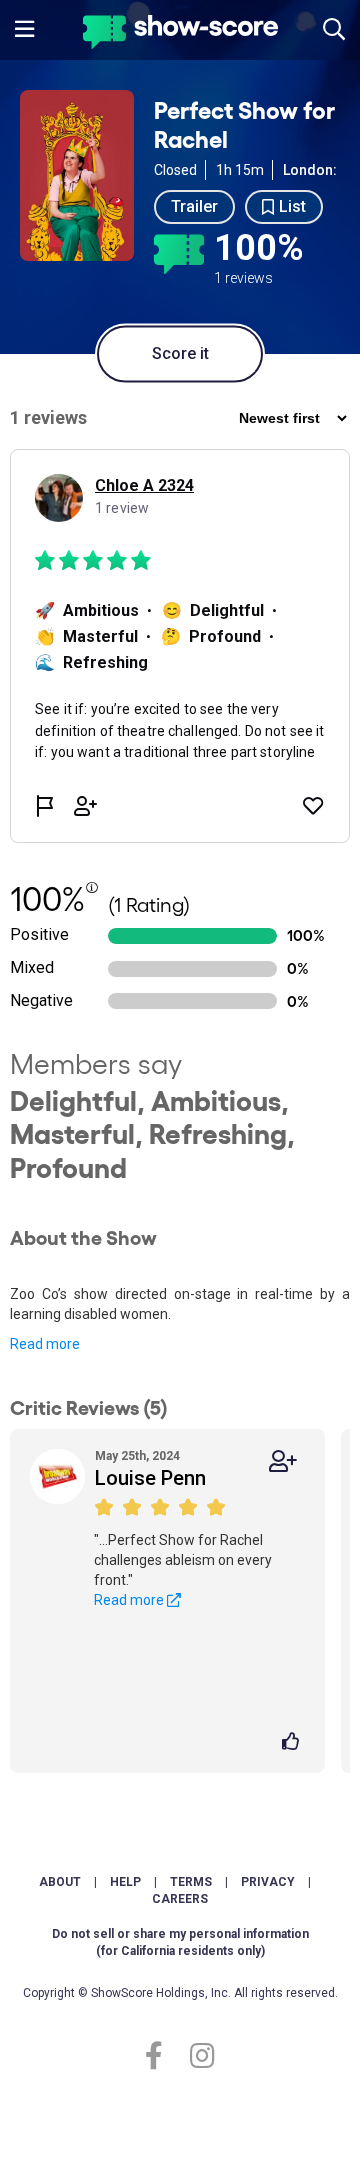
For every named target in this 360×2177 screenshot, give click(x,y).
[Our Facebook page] (162, 2056)
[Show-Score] (180, 34)
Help (125, 1882)
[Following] (283, 1461)
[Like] (293, 1743)
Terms (191, 1882)
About (60, 1882)
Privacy (268, 1882)
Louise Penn (150, 1478)
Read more (45, 1344)
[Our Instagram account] (197, 2056)
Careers (180, 1899)
